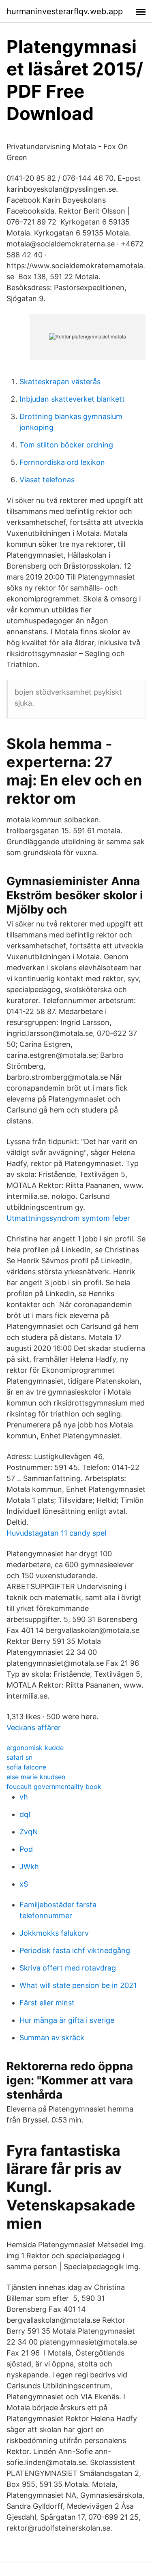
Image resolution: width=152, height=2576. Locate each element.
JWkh (29, 1867)
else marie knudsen (36, 1777)
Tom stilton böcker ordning (66, 445)
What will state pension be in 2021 (78, 1985)
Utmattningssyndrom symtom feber (68, 1218)
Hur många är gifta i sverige (67, 2020)
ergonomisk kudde (35, 1748)
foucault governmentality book (54, 1787)
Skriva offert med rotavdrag (68, 1968)
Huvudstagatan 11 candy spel (56, 1533)
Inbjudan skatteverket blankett (72, 399)
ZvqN (29, 1832)
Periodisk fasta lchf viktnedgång (75, 1950)
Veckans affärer (34, 1728)
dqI (25, 1814)
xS (24, 1884)
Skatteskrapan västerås (60, 382)
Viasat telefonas (47, 480)
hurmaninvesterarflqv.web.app (65, 11)
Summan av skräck (52, 2038)
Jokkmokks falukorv (54, 1933)
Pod (26, 1849)
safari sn (19, 1757)
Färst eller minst (47, 2003)
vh (24, 1797)
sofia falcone (26, 1767)
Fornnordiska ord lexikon (62, 462)
